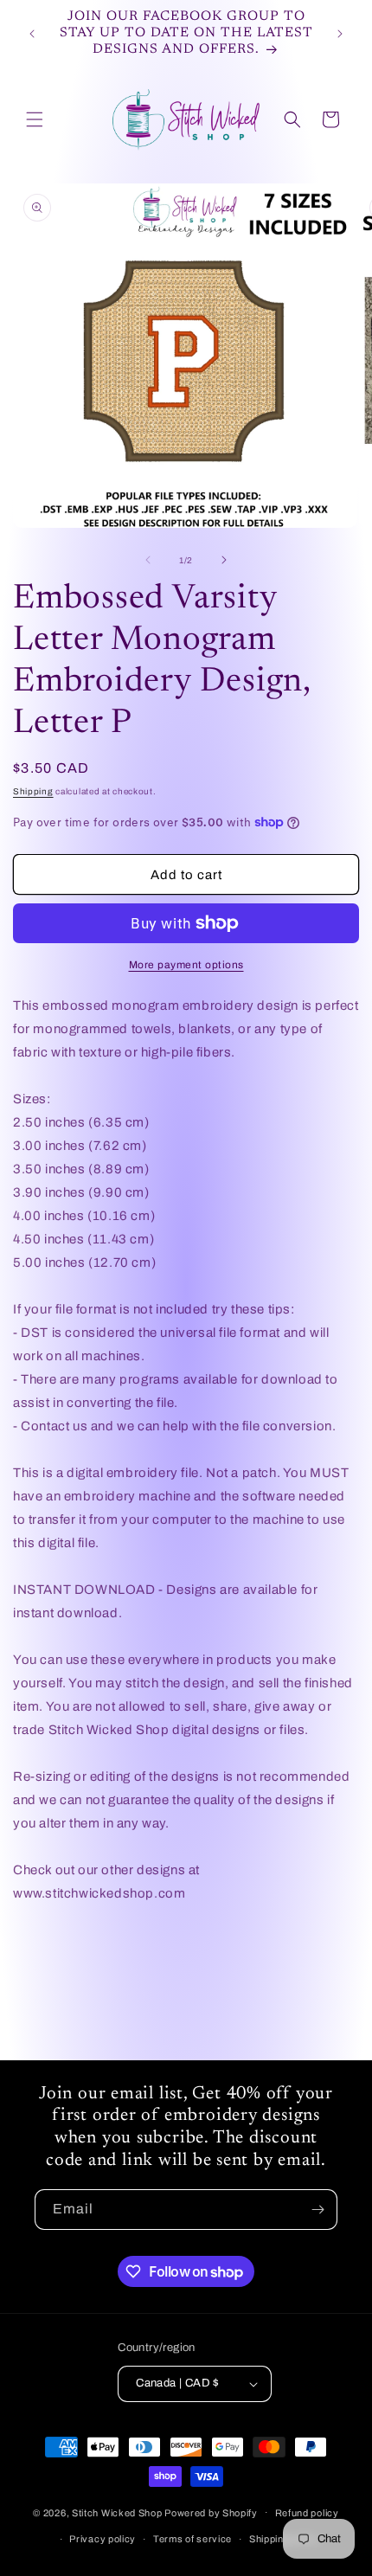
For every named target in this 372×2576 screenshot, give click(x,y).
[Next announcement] (340, 34)
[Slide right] (224, 560)
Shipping (33, 791)
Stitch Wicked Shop (117, 2512)
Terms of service (192, 2539)
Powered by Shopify (211, 2512)
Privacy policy (103, 2539)
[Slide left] (148, 560)
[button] (35, 119)
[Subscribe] (317, 2210)
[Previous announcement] (32, 34)
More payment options (186, 965)
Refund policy (307, 2513)
